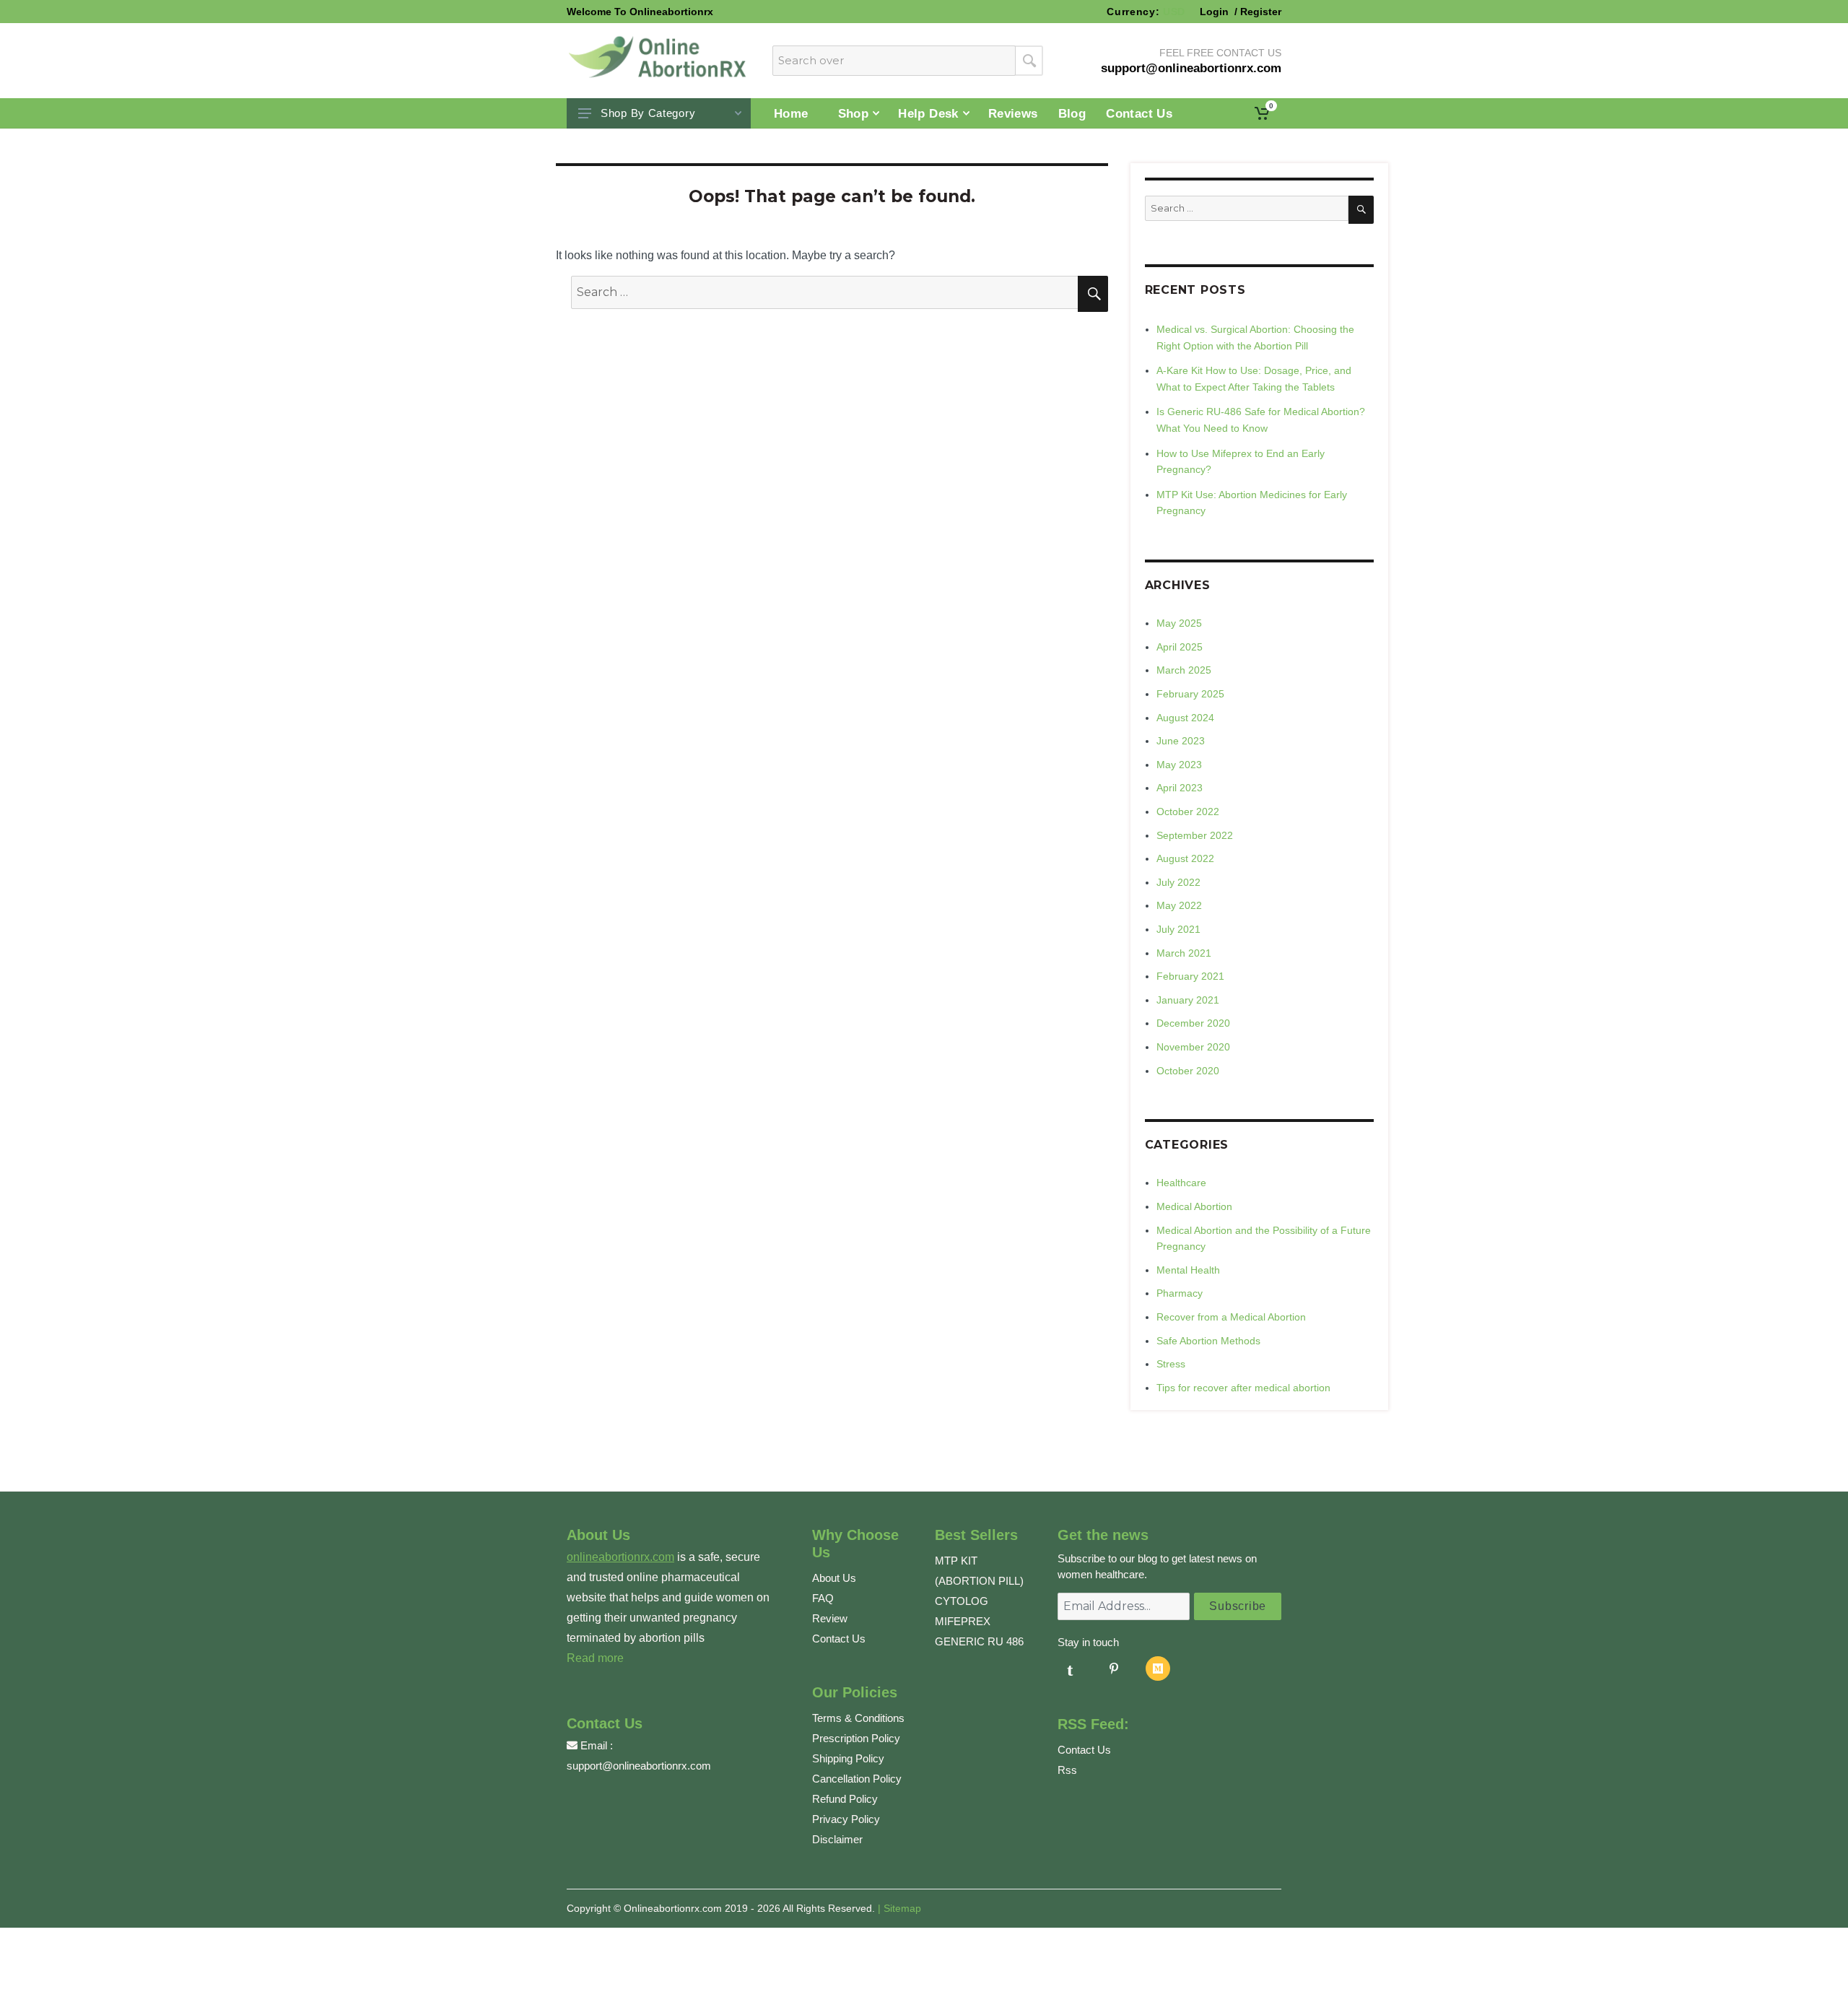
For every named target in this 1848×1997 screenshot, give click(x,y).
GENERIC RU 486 (979, 1641)
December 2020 (1193, 1023)
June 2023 (1181, 741)
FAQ (823, 1598)
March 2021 (1184, 953)
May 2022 (1179, 905)
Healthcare (1181, 1183)
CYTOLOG (962, 1601)
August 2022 (1185, 858)
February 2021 (1190, 976)
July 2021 (1178, 929)
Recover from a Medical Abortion (1231, 1317)
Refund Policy (845, 1799)
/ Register (1256, 12)
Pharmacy (1180, 1293)
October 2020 (1188, 1071)
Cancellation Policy (857, 1779)
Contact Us (839, 1639)
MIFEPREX (963, 1621)
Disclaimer (837, 1839)
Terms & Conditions (858, 1718)
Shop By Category (648, 113)
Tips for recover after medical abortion (1243, 1388)
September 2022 (1195, 835)
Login (1216, 12)
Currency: (1146, 12)
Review (830, 1618)
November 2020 (1193, 1047)
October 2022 (1188, 812)
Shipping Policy (848, 1758)
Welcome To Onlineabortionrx (640, 12)
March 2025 (1184, 670)
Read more (595, 1658)
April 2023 (1180, 788)
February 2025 (1190, 694)
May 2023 (1179, 765)
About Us (834, 1578)
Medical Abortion (1194, 1206)
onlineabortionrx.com (620, 1557)
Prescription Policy (856, 1738)
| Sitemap (899, 1908)
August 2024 (1185, 718)
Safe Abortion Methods (1208, 1341)
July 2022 (1178, 882)
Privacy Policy (846, 1819)
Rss (1067, 1770)
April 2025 (1180, 647)
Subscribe (1238, 1606)
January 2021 (1188, 1000)
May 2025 (1179, 623)
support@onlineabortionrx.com (639, 1766)
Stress (1171, 1364)
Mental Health (1188, 1270)
